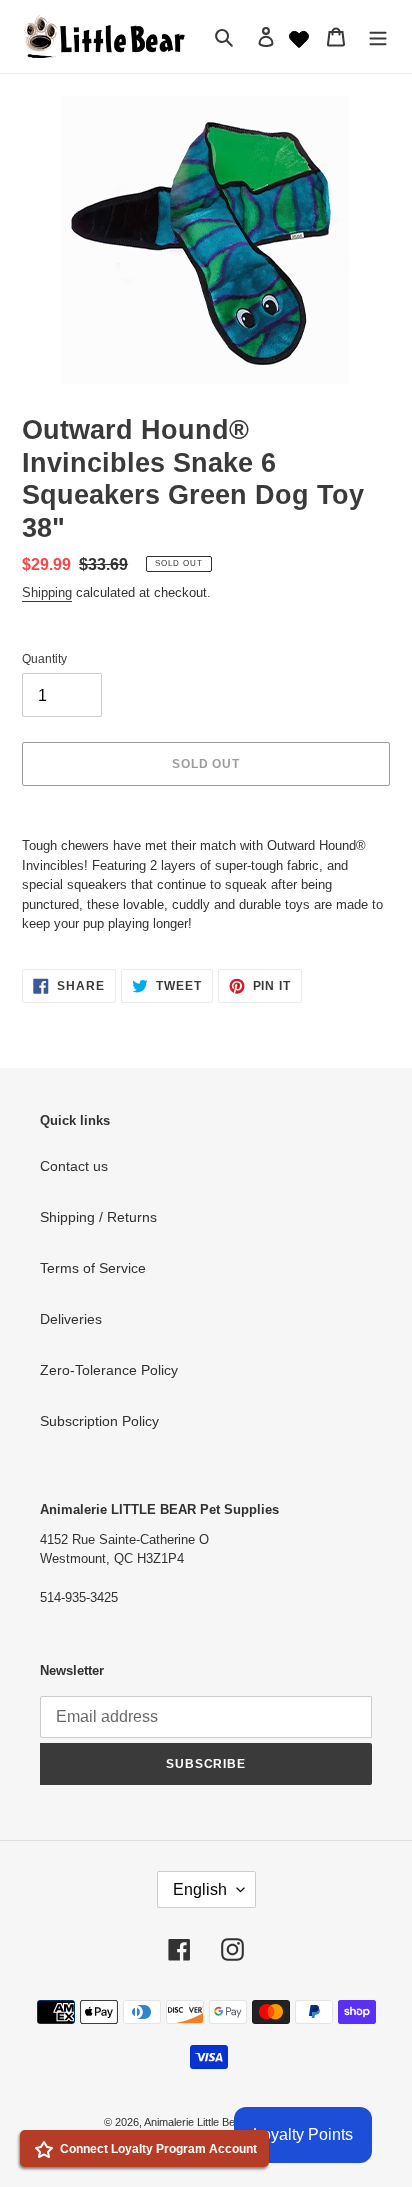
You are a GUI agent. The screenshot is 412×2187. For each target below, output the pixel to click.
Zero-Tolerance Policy (109, 1370)
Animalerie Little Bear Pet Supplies (226, 2122)
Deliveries (71, 1319)
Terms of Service (93, 1268)
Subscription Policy (99, 1421)
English (200, 1889)
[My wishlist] (299, 37)
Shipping (47, 592)
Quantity (44, 659)
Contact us (74, 1166)
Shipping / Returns (98, 1217)
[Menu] (378, 36)
